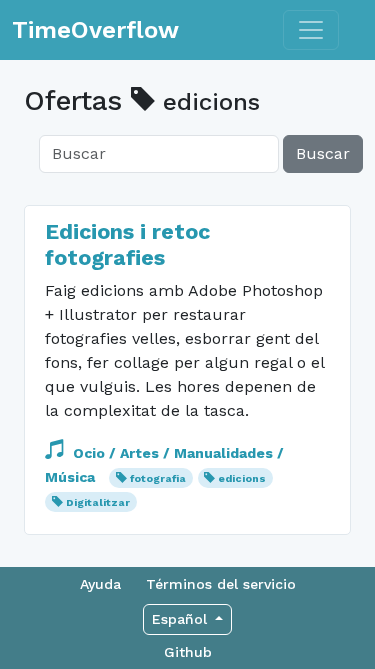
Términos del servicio (221, 584)
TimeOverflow (95, 30)
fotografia (158, 478)
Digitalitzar (98, 502)
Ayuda (100, 584)
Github (188, 652)
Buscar (323, 153)
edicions (242, 478)
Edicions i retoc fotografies (127, 244)
